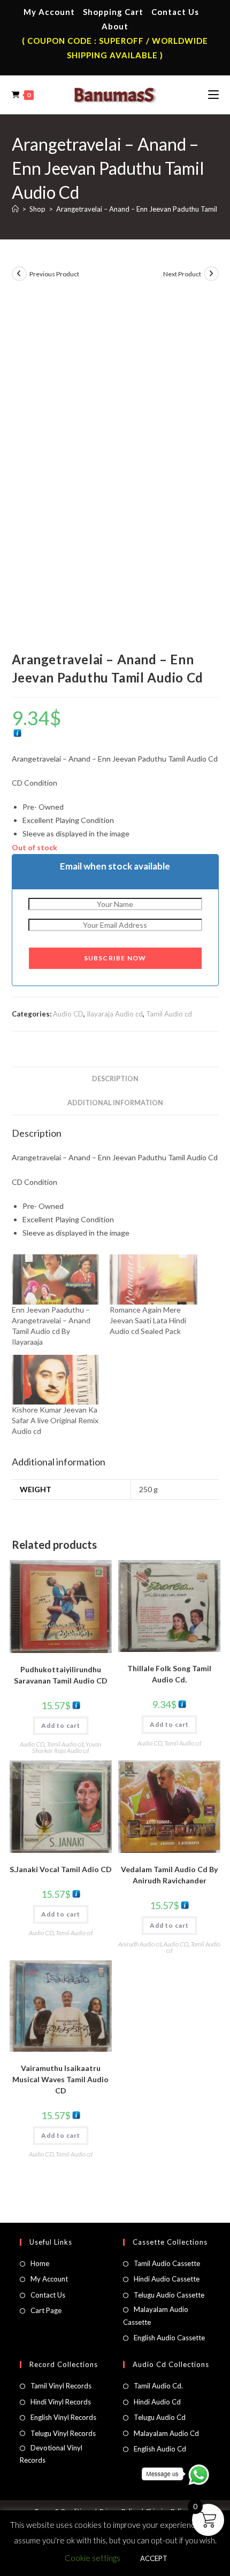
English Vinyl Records (63, 2417)
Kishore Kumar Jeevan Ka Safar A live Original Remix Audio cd (55, 1420)
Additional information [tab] (115, 1103)
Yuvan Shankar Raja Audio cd (67, 1747)
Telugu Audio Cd (160, 2417)
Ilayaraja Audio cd (115, 1014)
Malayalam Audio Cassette (156, 2315)
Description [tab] (115, 1079)
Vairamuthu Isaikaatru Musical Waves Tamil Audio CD (60, 2079)
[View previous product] (19, 274)
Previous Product (54, 274)
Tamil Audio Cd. (158, 2386)
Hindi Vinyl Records (61, 2402)
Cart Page (46, 2310)
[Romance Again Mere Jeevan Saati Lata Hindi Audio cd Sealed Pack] (154, 1279)
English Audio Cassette (169, 2338)
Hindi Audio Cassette (167, 2279)
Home (40, 2263)
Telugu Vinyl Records (63, 2433)
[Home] (15, 209)
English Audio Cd (160, 2449)
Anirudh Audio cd (140, 1944)
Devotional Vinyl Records (51, 2454)
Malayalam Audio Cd (166, 2433)
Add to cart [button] (61, 1725)
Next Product (182, 274)
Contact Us (175, 12)
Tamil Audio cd (169, 1014)
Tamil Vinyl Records (61, 2386)
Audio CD (68, 1014)
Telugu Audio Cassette (169, 2295)
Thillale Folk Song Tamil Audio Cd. (169, 1674)
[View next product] (211, 274)
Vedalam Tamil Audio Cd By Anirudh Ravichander (169, 1875)
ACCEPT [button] (154, 2558)
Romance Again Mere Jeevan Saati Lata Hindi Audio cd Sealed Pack (148, 1320)
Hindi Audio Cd (157, 2402)
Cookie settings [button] (93, 2558)
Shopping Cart (113, 12)
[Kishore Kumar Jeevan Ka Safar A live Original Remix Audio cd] (56, 1380)
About (115, 26)
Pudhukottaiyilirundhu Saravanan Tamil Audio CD (61, 1675)
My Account (49, 12)
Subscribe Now (115, 958)
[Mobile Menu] (213, 95)
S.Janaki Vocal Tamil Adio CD (61, 1869)
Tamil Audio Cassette (167, 2263)
